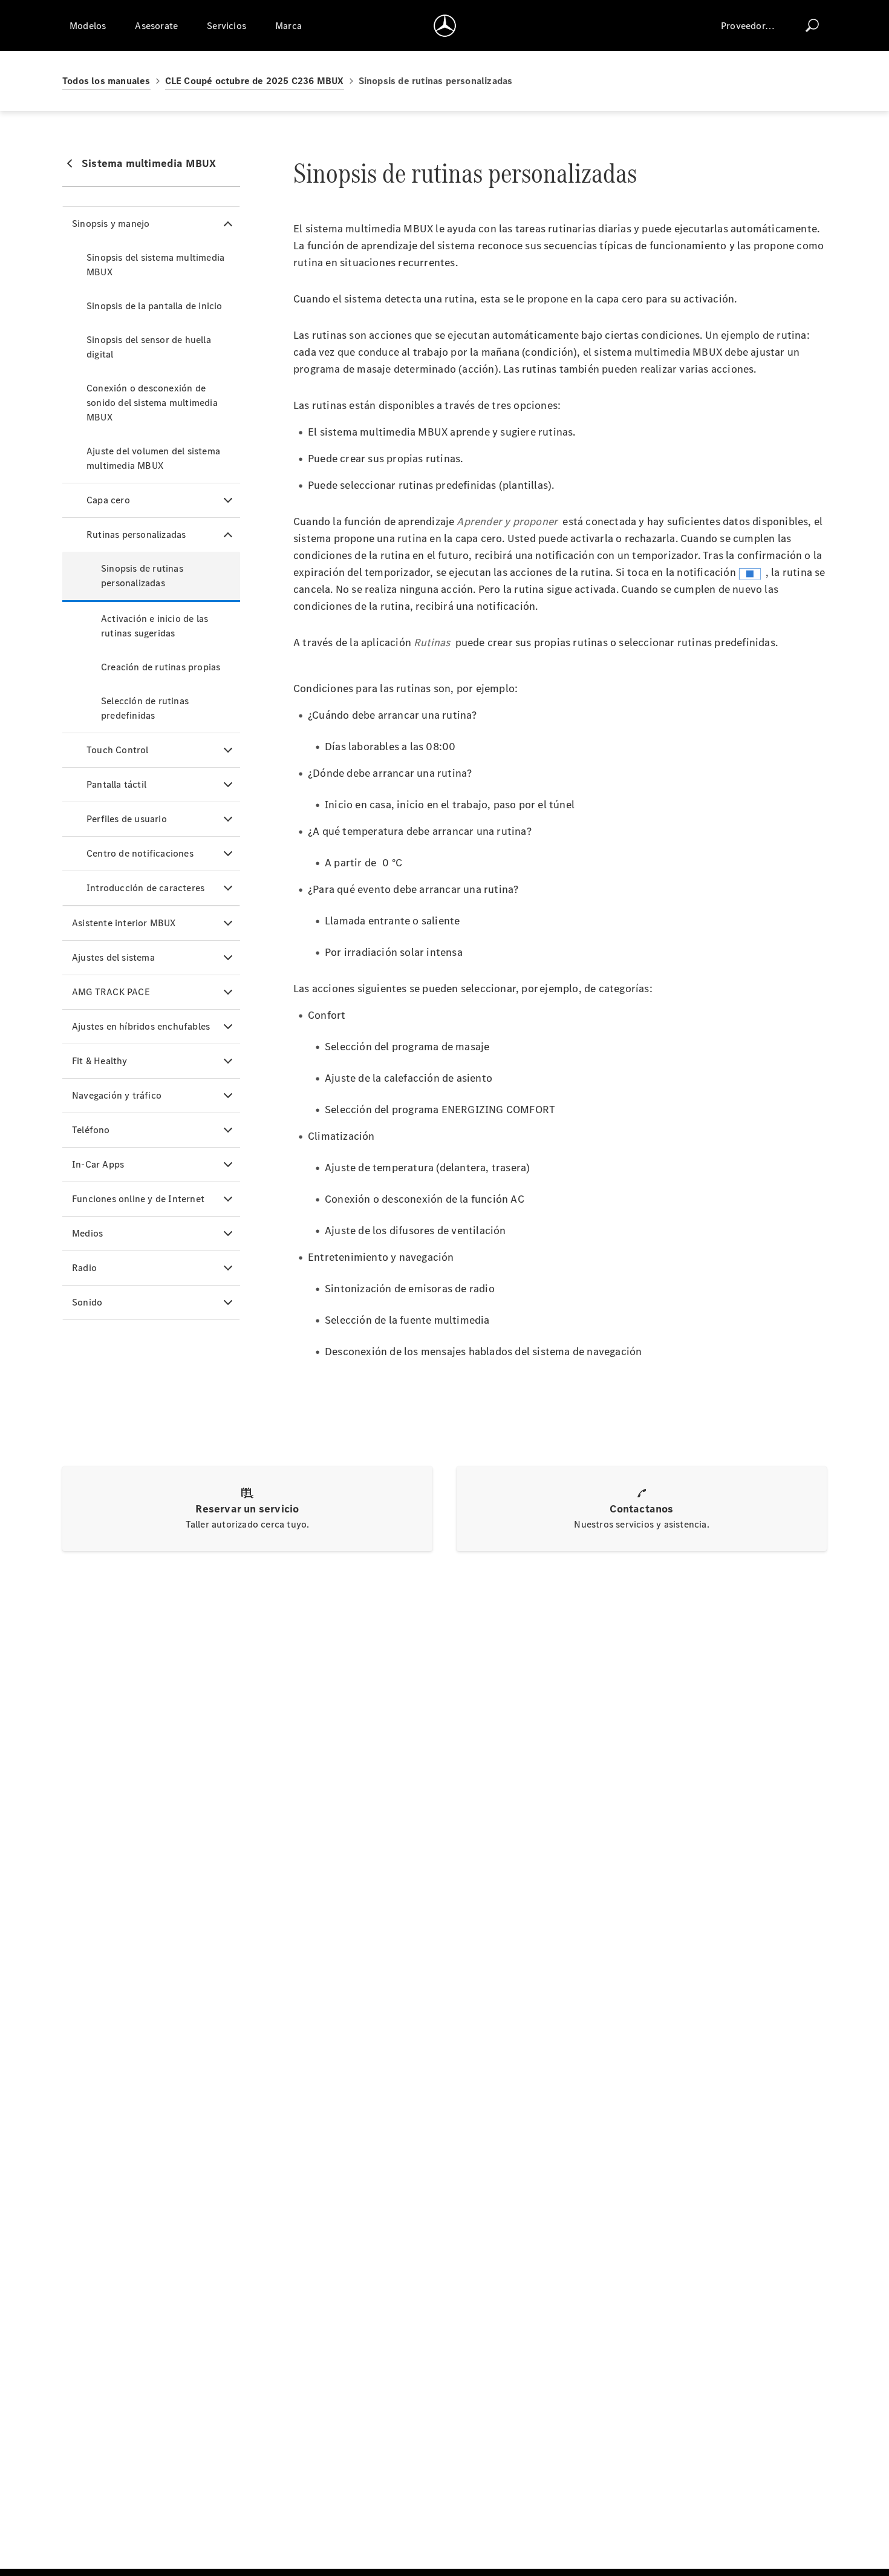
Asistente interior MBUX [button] (124, 923)
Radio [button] (84, 1268)
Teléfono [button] (91, 1130)
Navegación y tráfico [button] (117, 1095)
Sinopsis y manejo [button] (111, 224)
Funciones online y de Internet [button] (138, 1199)
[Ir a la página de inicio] (445, 25)
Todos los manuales (106, 81)
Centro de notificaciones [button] (140, 853)
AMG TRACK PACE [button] (111, 992)
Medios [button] (87, 1233)
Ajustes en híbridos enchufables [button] (141, 1026)
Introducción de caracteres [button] (145, 888)
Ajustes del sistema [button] (113, 957)
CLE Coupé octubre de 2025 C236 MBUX (255, 81)
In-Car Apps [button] (98, 1164)
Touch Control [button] (118, 750)
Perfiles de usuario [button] (127, 819)
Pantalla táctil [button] (116, 784)
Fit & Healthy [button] (100, 1061)
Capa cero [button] (108, 500)
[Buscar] (812, 25)
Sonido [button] (87, 1302)
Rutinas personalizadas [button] (136, 534)
